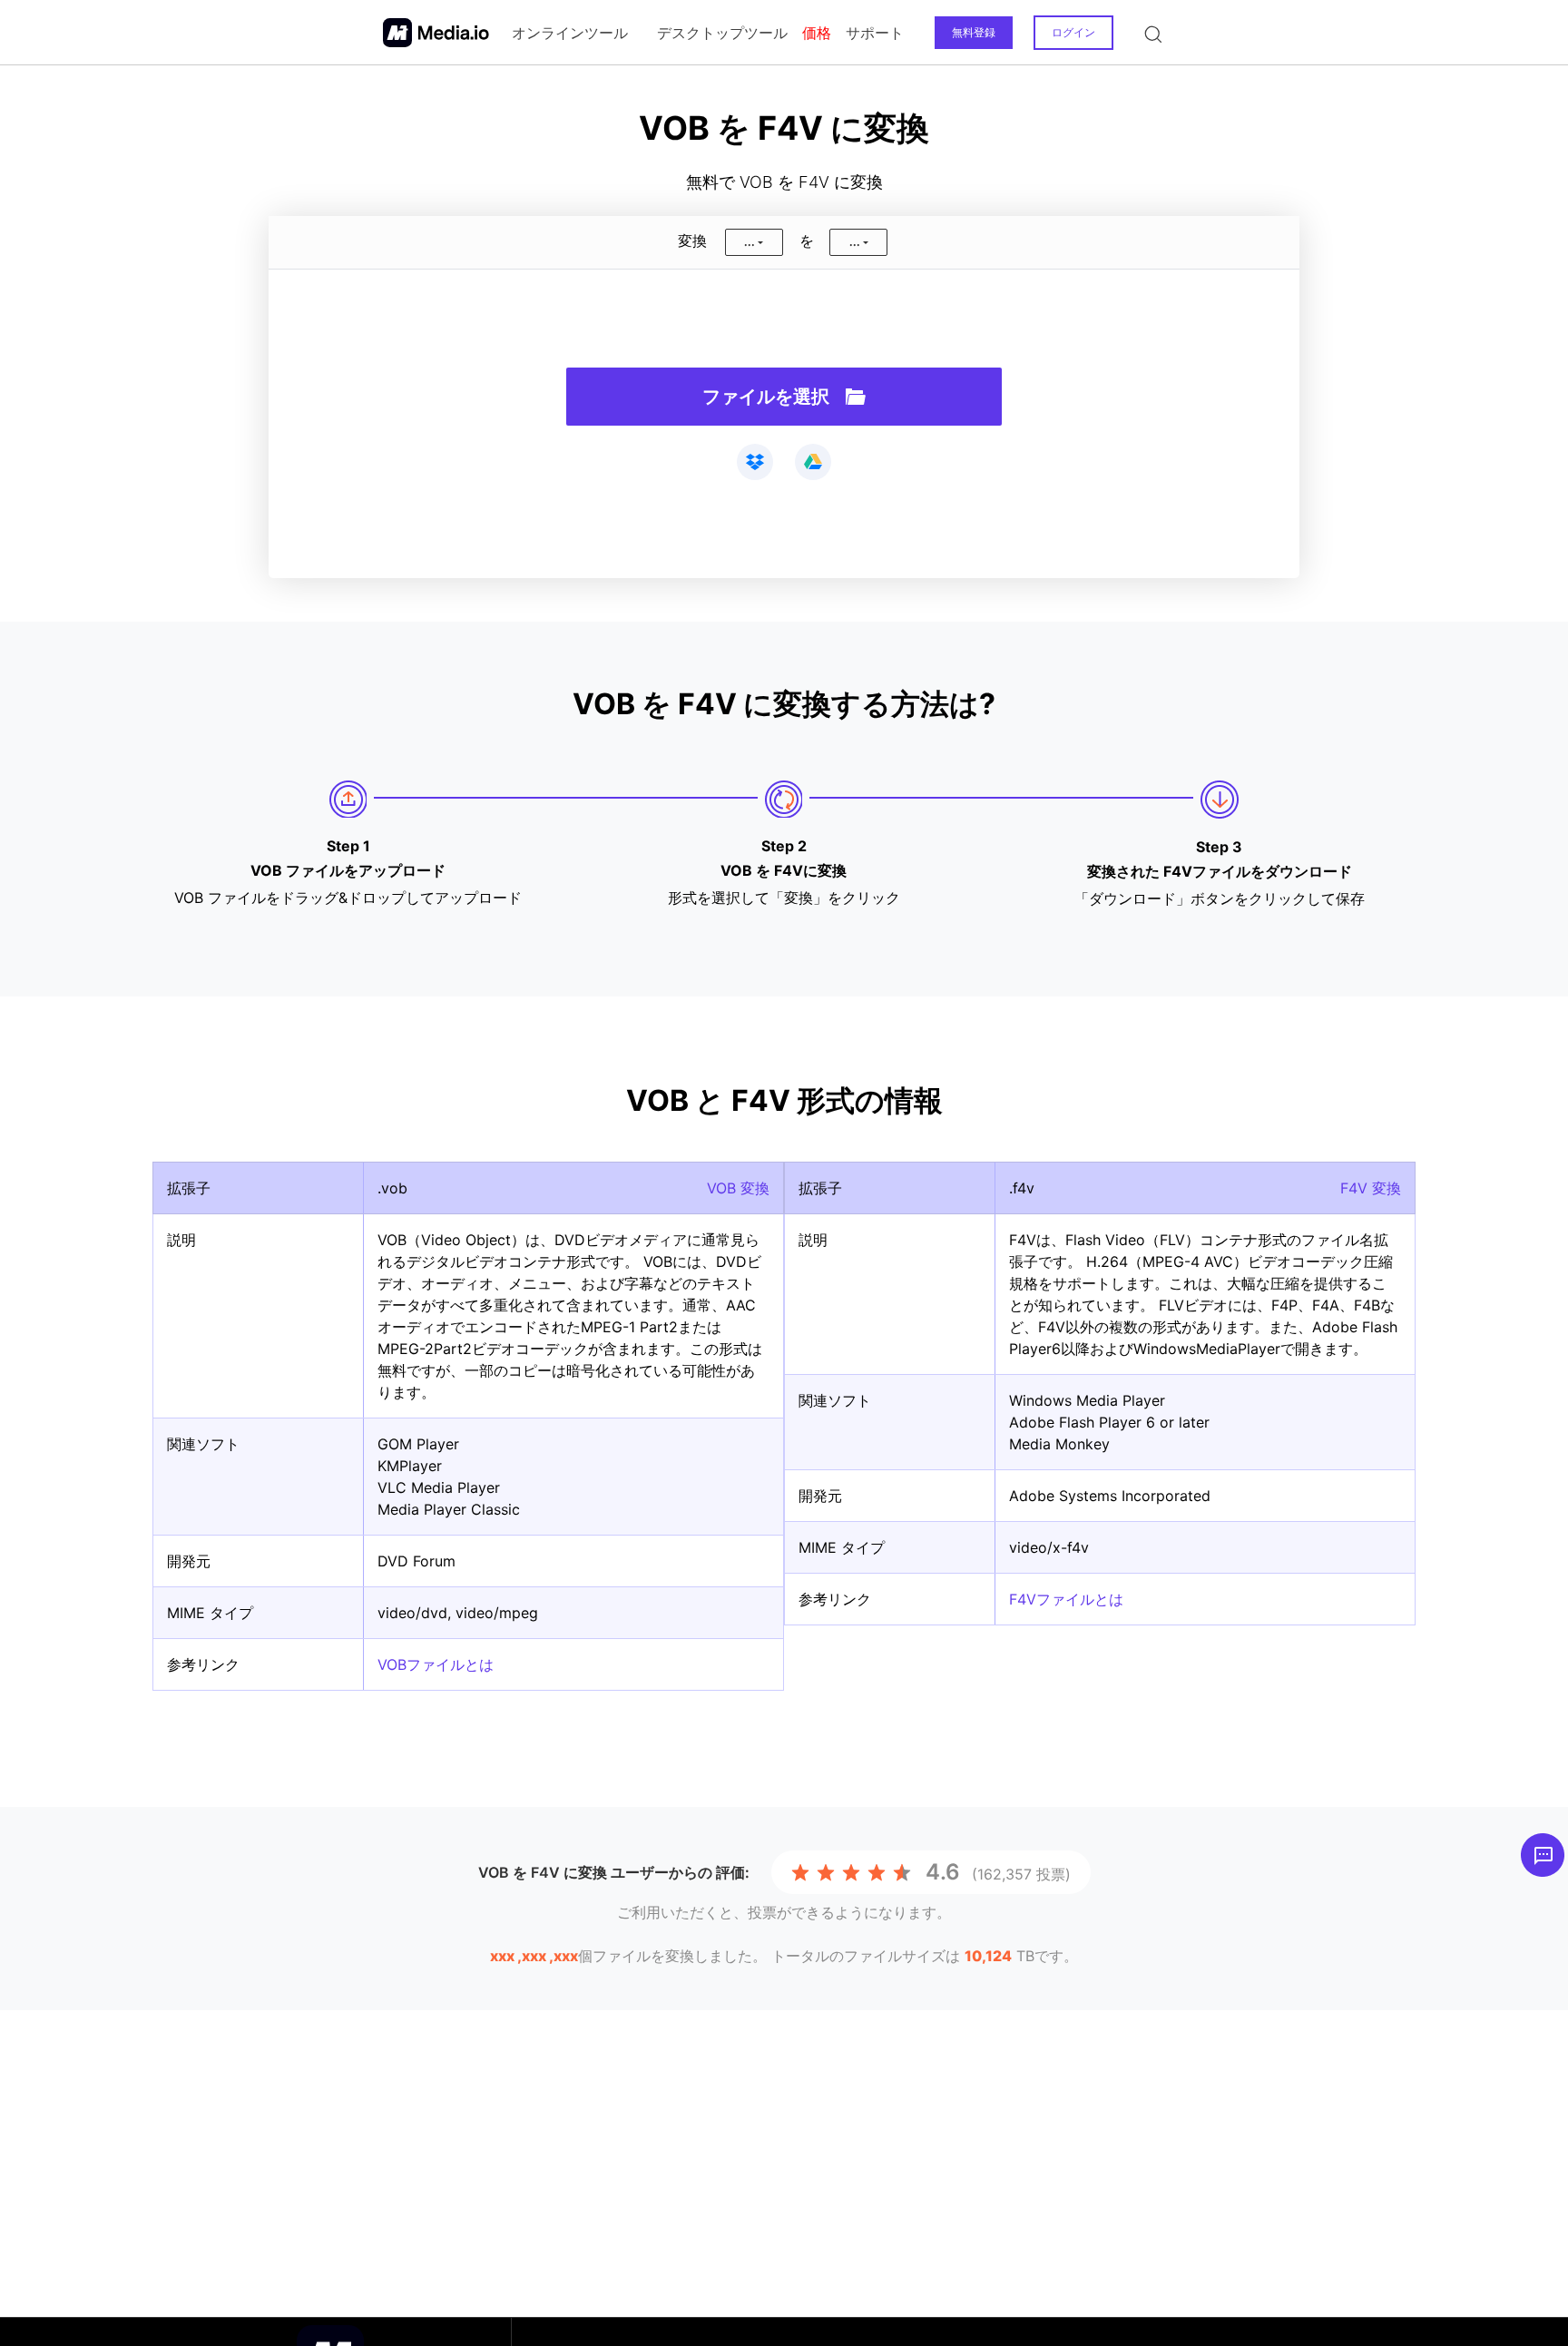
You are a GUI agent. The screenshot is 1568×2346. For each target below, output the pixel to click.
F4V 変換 (1371, 1188)
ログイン (1073, 32)
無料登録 (974, 32)
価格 (817, 33)
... (750, 242)
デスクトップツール (722, 33)
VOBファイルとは (436, 1664)
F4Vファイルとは (1066, 1599)
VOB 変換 (738, 1188)
